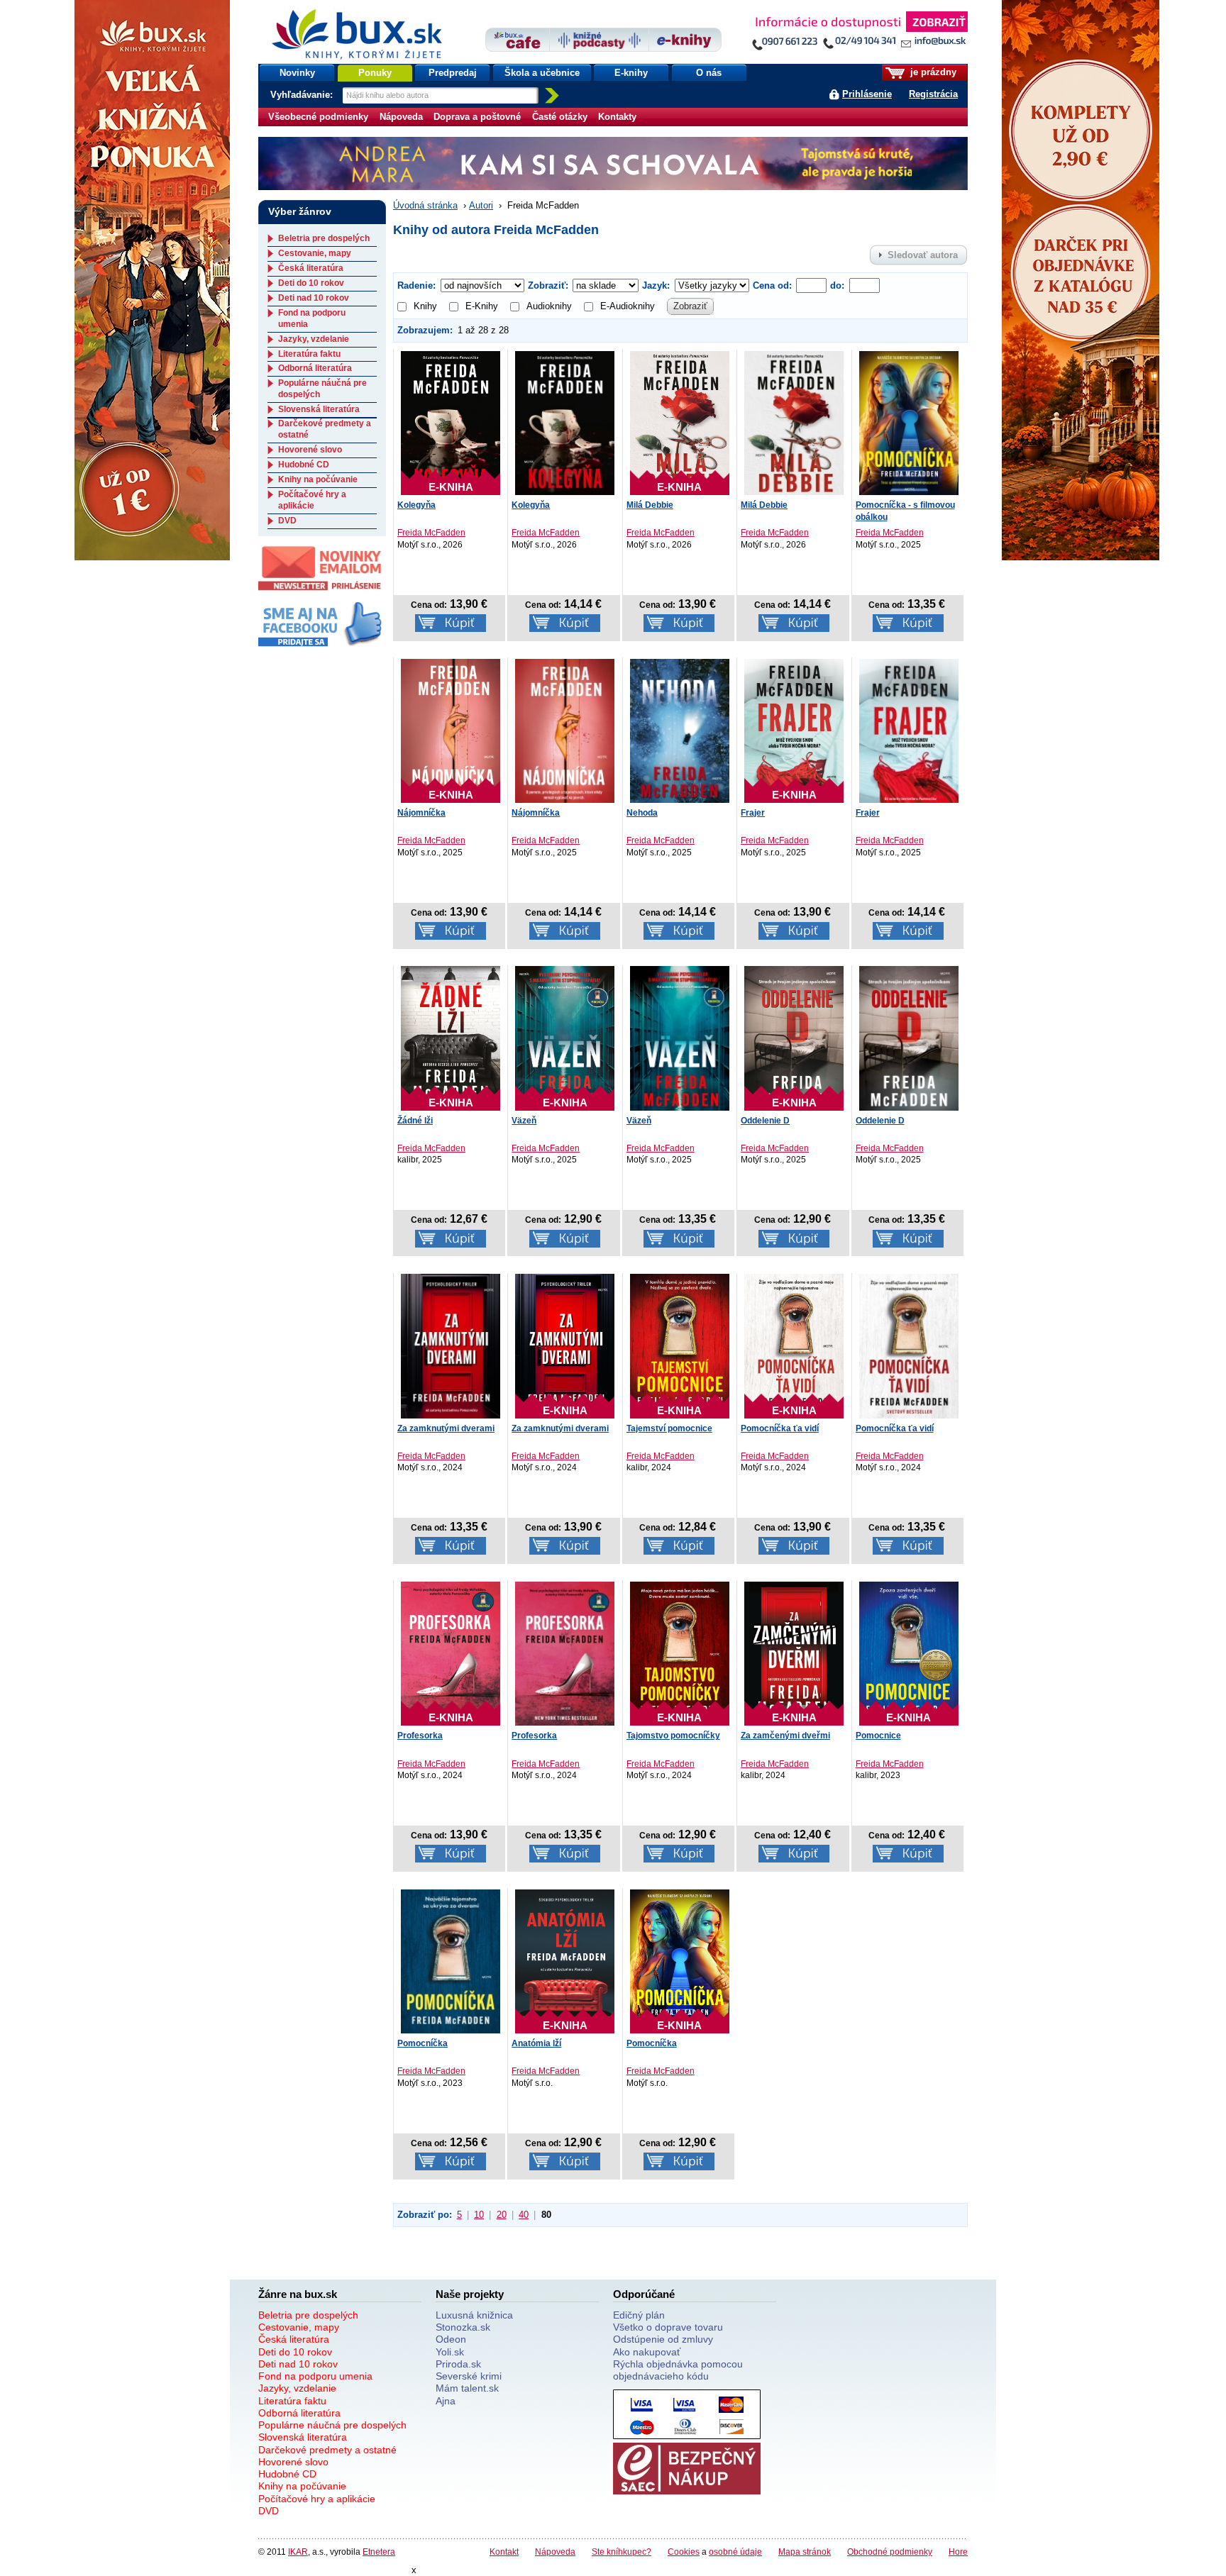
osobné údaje (735, 2552)
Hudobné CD (304, 465)
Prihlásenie (867, 94)
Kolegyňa (416, 505)
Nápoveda (401, 117)
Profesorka (420, 1736)
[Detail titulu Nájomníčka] (565, 731)
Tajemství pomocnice (669, 1428)
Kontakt (504, 2552)
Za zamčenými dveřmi (785, 1736)
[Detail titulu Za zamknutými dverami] (451, 1346)
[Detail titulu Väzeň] (680, 1038)
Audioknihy (549, 306)
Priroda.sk (458, 2364)
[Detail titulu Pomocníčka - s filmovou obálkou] (909, 423)
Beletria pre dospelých (324, 238)
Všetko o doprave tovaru (668, 2327)
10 (479, 2215)
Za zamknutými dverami (446, 1428)
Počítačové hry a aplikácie (312, 500)
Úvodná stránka (425, 205)
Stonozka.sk (463, 2327)
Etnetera (379, 2552)
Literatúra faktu (309, 354)
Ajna (446, 2401)
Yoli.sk (450, 2352)
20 (502, 2215)
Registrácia (933, 94)
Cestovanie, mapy (315, 253)
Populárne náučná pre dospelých (332, 2425)
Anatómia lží (536, 2043)
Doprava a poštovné (477, 117)
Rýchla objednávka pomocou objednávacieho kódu (678, 2370)
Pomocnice (878, 1736)
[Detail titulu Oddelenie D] (909, 1038)
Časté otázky (560, 117)
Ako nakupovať (647, 2352)
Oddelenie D (765, 1121)
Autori (481, 205)
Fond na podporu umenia (315, 2376)
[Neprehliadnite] (859, 34)
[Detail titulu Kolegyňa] (565, 423)
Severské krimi (469, 2376)
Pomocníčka (423, 2043)
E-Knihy (482, 306)
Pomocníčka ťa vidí (780, 1428)
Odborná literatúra (315, 368)
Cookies (684, 2552)
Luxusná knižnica (474, 2315)
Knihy (425, 306)
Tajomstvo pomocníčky (673, 1736)
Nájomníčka (421, 813)
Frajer (753, 813)
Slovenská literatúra (319, 409)
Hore (958, 2552)
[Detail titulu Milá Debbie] (794, 423)
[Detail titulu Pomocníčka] (451, 1961)
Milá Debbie (650, 505)
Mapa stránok (805, 2552)
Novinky (297, 73)
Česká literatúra (311, 268)
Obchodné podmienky (890, 2552)
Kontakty (617, 117)
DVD (287, 521)
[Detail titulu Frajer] (909, 731)
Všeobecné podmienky (318, 117)
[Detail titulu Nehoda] (680, 731)
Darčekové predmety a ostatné (327, 2450)
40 (524, 2215)
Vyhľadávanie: (303, 95)
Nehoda (642, 813)
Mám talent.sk (467, 2388)
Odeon (451, 2339)
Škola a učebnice (542, 73)
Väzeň (524, 1121)
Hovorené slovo (310, 450)
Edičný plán (639, 2315)
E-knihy (631, 73)
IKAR (298, 2552)
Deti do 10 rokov (311, 283)
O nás (709, 73)
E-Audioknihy (628, 306)
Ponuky (375, 73)
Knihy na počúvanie (318, 479)
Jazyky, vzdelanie (314, 339)
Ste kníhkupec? (622, 2552)
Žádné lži (415, 1121)
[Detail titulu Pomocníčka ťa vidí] (909, 1346)
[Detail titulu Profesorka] (565, 1653)
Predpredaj (453, 73)
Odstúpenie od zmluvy (663, 2339)
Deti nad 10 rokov (314, 298)
